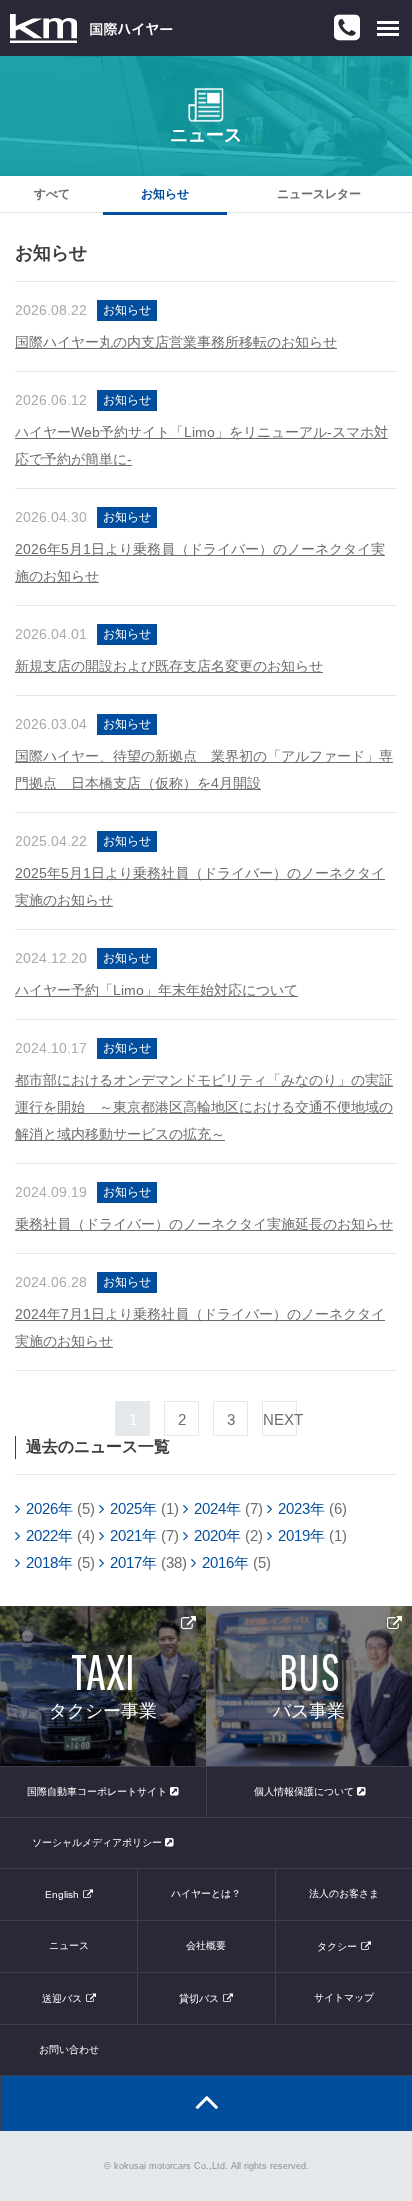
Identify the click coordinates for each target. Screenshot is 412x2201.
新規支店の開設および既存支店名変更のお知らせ (169, 666)
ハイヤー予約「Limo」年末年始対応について (156, 990)
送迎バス (62, 1998)
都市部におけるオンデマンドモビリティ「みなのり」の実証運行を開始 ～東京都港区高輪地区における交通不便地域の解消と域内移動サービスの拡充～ (204, 1107)
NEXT (280, 1419)
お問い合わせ (69, 2049)
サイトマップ (344, 1997)
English (62, 1894)
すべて (52, 194)
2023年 (301, 1508)
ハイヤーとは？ (206, 1893)
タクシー (337, 1946)
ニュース (69, 1945)
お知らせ (165, 194)
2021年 (133, 1535)
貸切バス (199, 1998)
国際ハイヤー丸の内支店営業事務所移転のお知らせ (176, 342)
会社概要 (206, 1945)
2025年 (133, 1508)
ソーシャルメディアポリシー (98, 1842)
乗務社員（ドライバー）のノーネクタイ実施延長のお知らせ (204, 1224)
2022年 (49, 1535)
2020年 (217, 1535)
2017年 (133, 1562)
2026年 (49, 1508)
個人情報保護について (305, 1791)
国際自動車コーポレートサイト (98, 1791)
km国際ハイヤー (91, 28)
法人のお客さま (344, 1893)
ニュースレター (319, 194)
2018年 (49, 1562)
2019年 (301, 1535)
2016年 (225, 1562)
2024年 (217, 1508)
